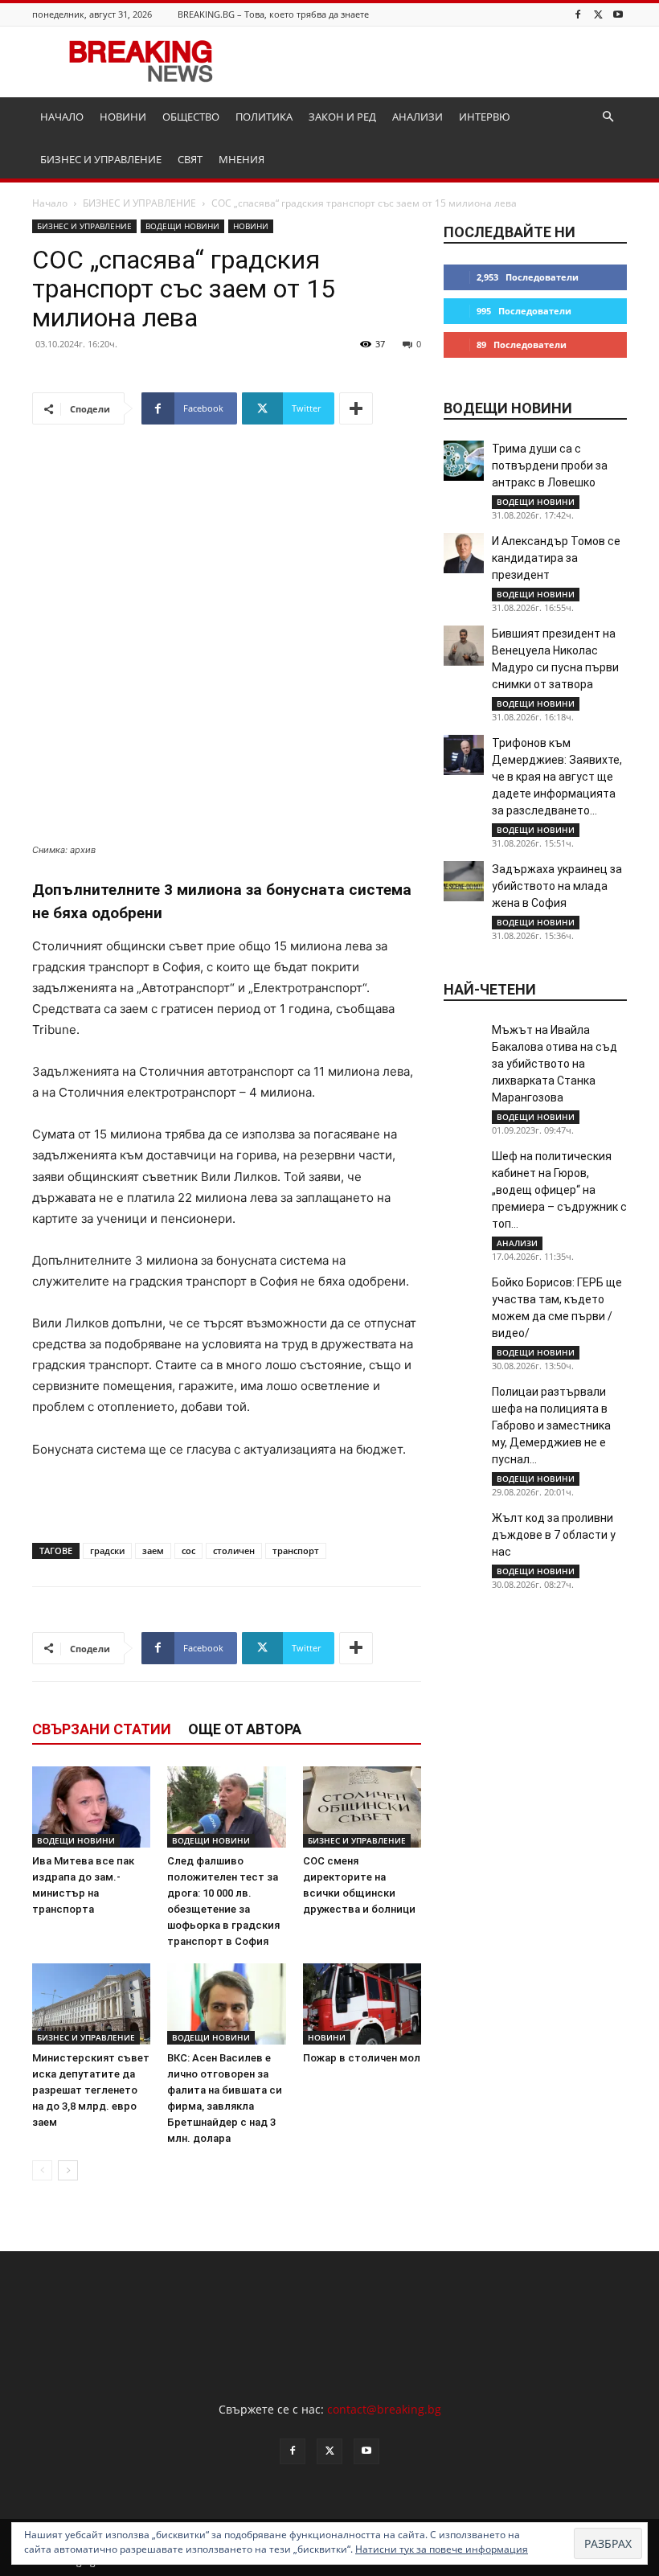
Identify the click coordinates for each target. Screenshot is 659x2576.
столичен (234, 1551)
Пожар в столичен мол (362, 2058)
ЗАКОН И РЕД (342, 117)
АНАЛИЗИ (418, 117)
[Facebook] (578, 14)
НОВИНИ (123, 117)
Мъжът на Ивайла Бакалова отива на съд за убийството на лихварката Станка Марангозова (555, 1064)
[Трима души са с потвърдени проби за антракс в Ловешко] (464, 461)
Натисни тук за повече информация (442, 2549)
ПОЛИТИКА (264, 117)
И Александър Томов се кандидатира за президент (556, 558)
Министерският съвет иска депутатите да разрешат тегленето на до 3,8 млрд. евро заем (91, 2090)
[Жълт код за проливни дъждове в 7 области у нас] (464, 1530)
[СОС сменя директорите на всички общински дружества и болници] (362, 1807)
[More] (356, 408)
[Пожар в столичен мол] (362, 2004)
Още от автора (245, 1729)
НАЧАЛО (62, 117)
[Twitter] (598, 14)
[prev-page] (42, 2170)
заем (153, 1551)
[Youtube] (618, 14)
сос (188, 1551)
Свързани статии (102, 1729)
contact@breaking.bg (384, 2409)
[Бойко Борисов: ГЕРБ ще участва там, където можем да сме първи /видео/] (464, 1294)
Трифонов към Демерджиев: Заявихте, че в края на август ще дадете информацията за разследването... (557, 777)
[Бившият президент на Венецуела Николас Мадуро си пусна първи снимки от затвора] (464, 646)
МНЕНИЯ (241, 159)
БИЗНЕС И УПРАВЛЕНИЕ (101, 159)
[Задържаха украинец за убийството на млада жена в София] (464, 881)
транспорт (296, 1551)
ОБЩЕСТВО (191, 117)
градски (107, 1551)
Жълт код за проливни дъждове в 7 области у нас (554, 1535)
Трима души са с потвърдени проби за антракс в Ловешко (550, 466)
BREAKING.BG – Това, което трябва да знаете (273, 14)
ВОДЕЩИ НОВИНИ (182, 226)
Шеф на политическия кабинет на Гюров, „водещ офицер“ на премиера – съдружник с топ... (559, 1190)
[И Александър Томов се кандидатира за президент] (464, 553)
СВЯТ (190, 159)
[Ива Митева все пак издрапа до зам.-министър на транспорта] (91, 1807)
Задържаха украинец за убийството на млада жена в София (557, 886)
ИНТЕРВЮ (485, 117)
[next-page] (68, 2170)
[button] (608, 117)
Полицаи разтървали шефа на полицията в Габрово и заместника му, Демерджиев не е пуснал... (551, 1425)
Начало (50, 203)
